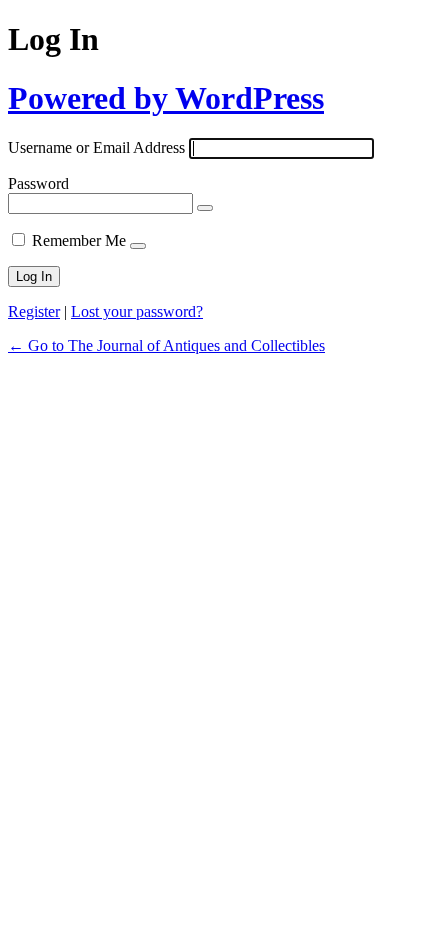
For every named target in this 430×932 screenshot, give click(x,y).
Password (38, 183)
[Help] (138, 246)
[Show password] (205, 208)
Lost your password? (137, 311)
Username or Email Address (96, 147)
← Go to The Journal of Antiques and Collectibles (166, 345)
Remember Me (79, 240)
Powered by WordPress (166, 98)
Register (34, 311)
